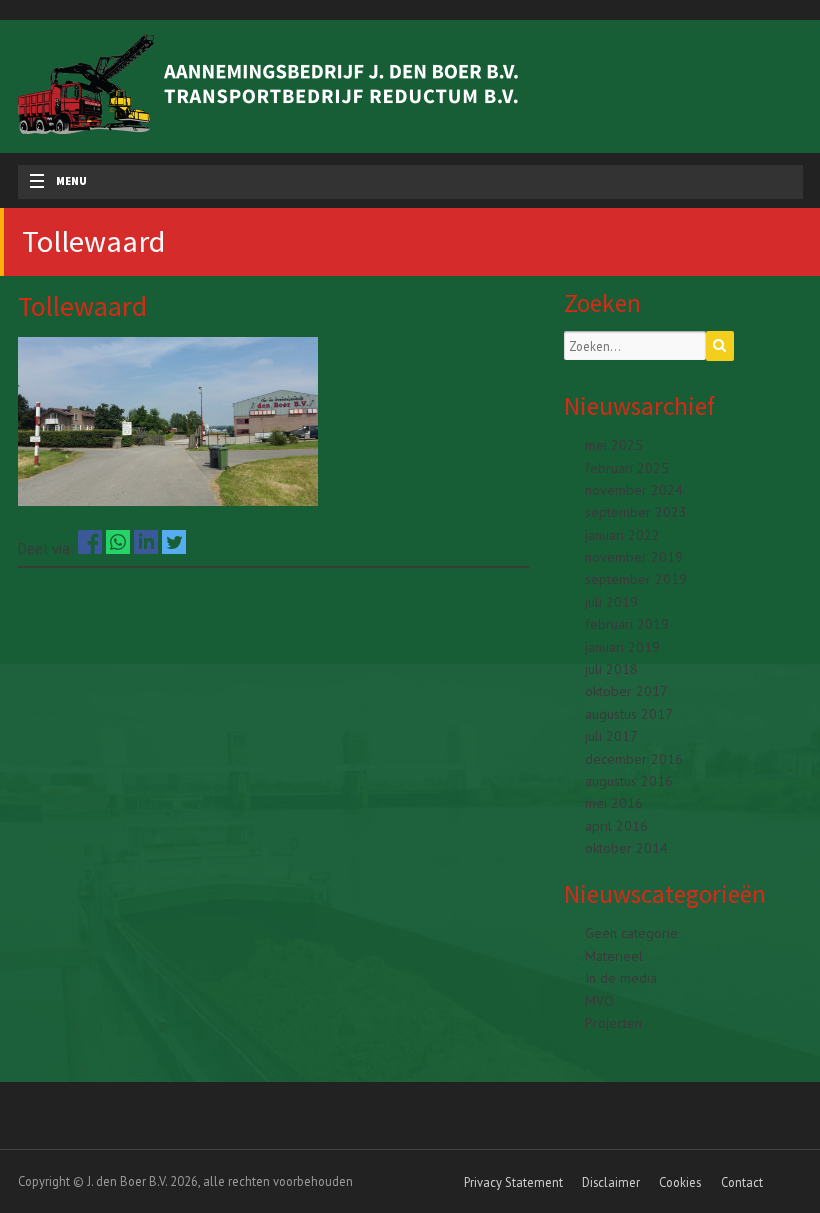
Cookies (680, 1182)
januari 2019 (622, 647)
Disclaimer (611, 1182)
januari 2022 (622, 535)
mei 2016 (614, 803)
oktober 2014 (626, 848)
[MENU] (30, 182)
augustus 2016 (629, 781)
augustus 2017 (629, 714)
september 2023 (636, 512)
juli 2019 (611, 602)
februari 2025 (627, 468)
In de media (621, 978)
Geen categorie (631, 933)
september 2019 (636, 579)
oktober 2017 (626, 691)
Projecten (613, 1023)
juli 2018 (611, 669)
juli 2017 (611, 736)
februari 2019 (627, 624)
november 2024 (634, 490)
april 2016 (616, 826)
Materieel (614, 956)
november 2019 (634, 557)
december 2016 (634, 759)
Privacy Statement (513, 1182)
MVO (599, 1001)
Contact (742, 1182)
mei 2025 (614, 445)
